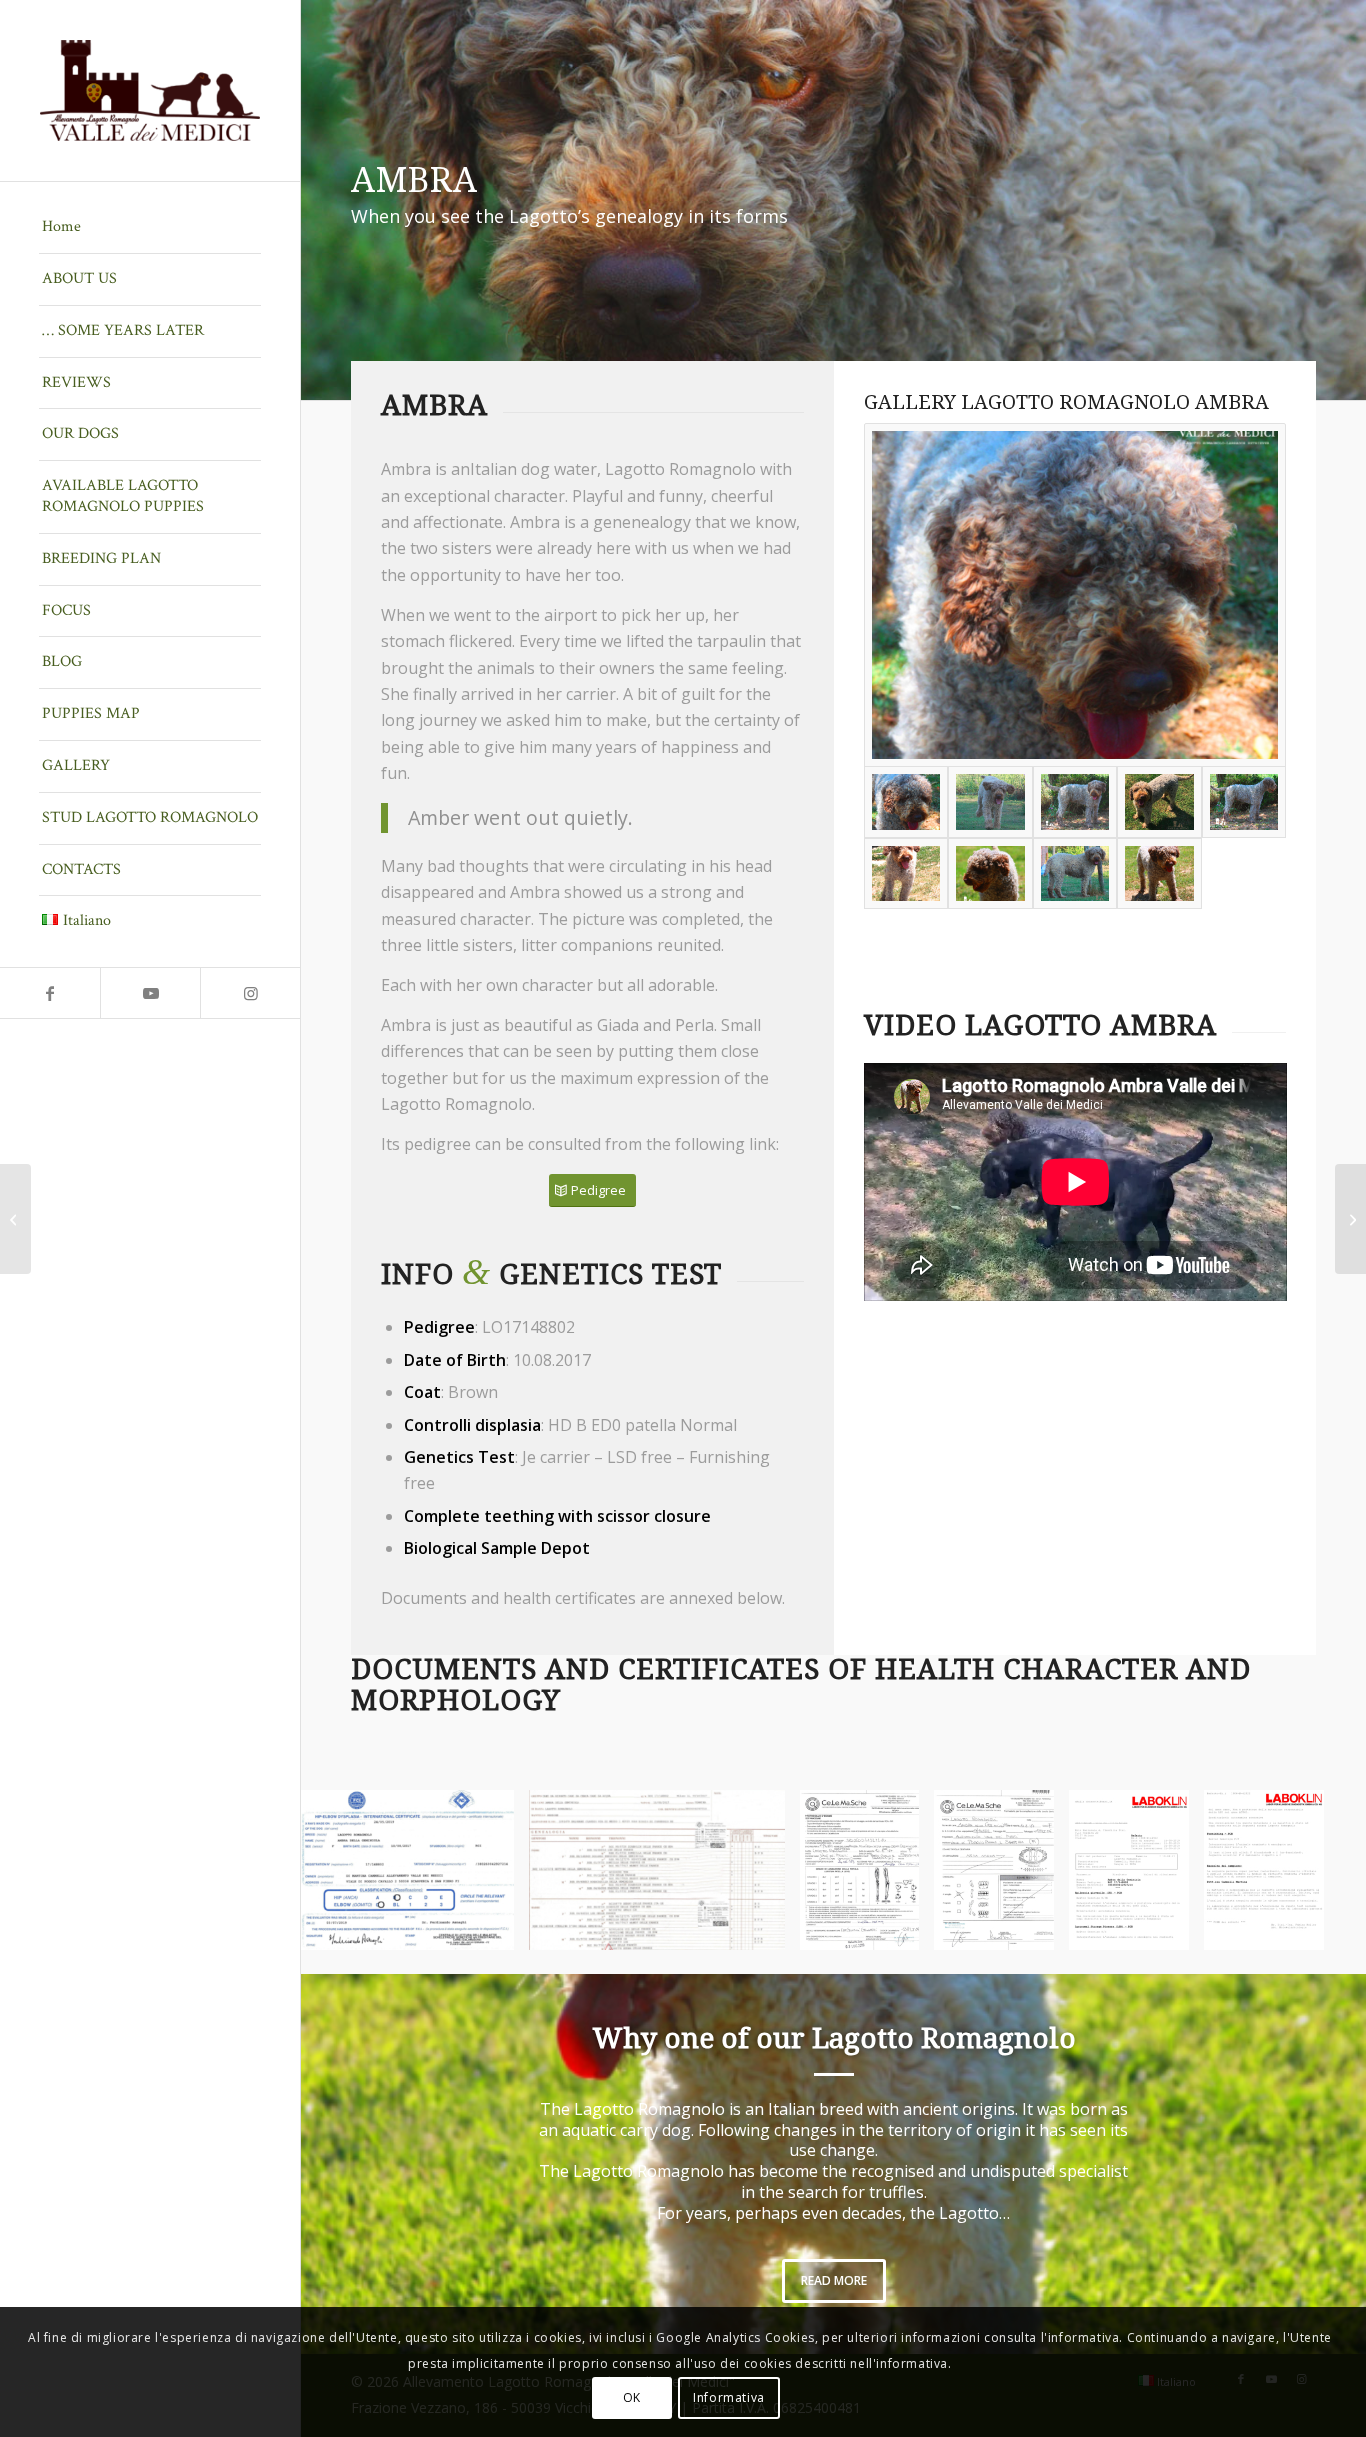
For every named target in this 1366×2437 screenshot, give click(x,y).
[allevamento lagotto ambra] (1159, 873)
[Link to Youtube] (150, 993)
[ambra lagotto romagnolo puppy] (1075, 873)
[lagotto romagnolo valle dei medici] (1075, 595)
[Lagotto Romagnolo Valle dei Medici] (150, 90)
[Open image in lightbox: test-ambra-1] (1167, 1928)
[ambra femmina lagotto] (990, 873)
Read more (834, 2280)
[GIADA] (15, 1219)
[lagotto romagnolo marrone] (1159, 801)
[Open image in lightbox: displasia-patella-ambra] (897, 1928)
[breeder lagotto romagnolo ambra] (1244, 801)
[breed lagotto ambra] (906, 873)
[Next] (1321, 1870)
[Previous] (346, 1870)
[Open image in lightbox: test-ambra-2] (1302, 1928)
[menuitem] (150, 228)
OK (632, 2397)
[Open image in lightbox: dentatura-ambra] (1032, 1928)
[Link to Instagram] (250, 993)
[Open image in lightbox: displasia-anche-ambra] (492, 1928)
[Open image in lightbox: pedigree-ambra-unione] (763, 1928)
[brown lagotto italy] (1075, 801)
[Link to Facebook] (50, 993)
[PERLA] (1350, 1219)
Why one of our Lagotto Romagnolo (834, 2038)
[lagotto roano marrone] (990, 801)
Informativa (729, 2397)
